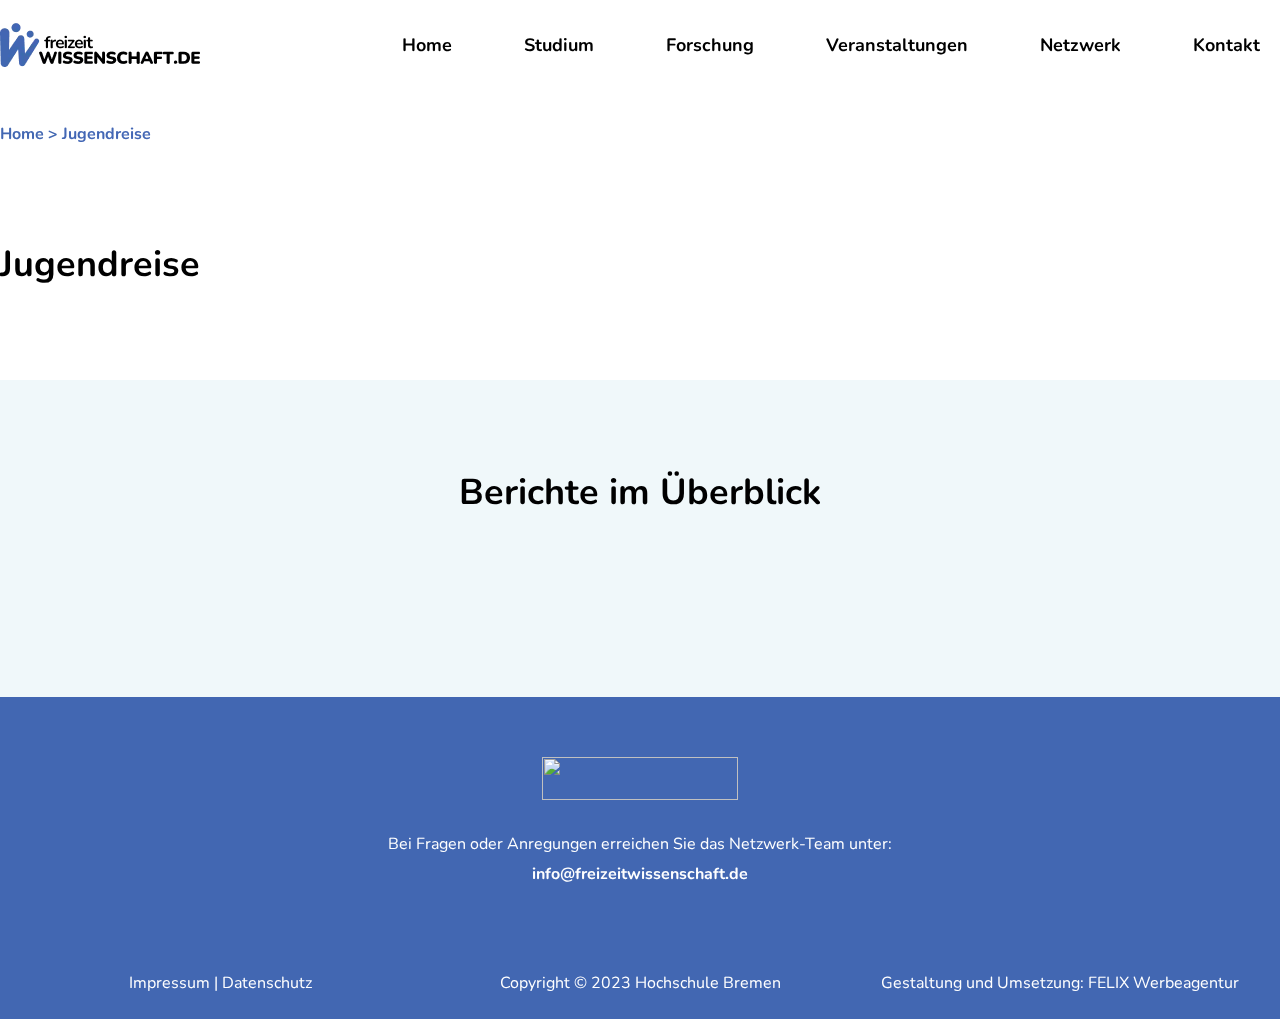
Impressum (169, 983)
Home (427, 45)
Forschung (710, 45)
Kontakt (1226, 45)
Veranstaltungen (897, 45)
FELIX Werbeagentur (1163, 983)
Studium (559, 45)
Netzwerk (1080, 45)
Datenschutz (267, 983)
